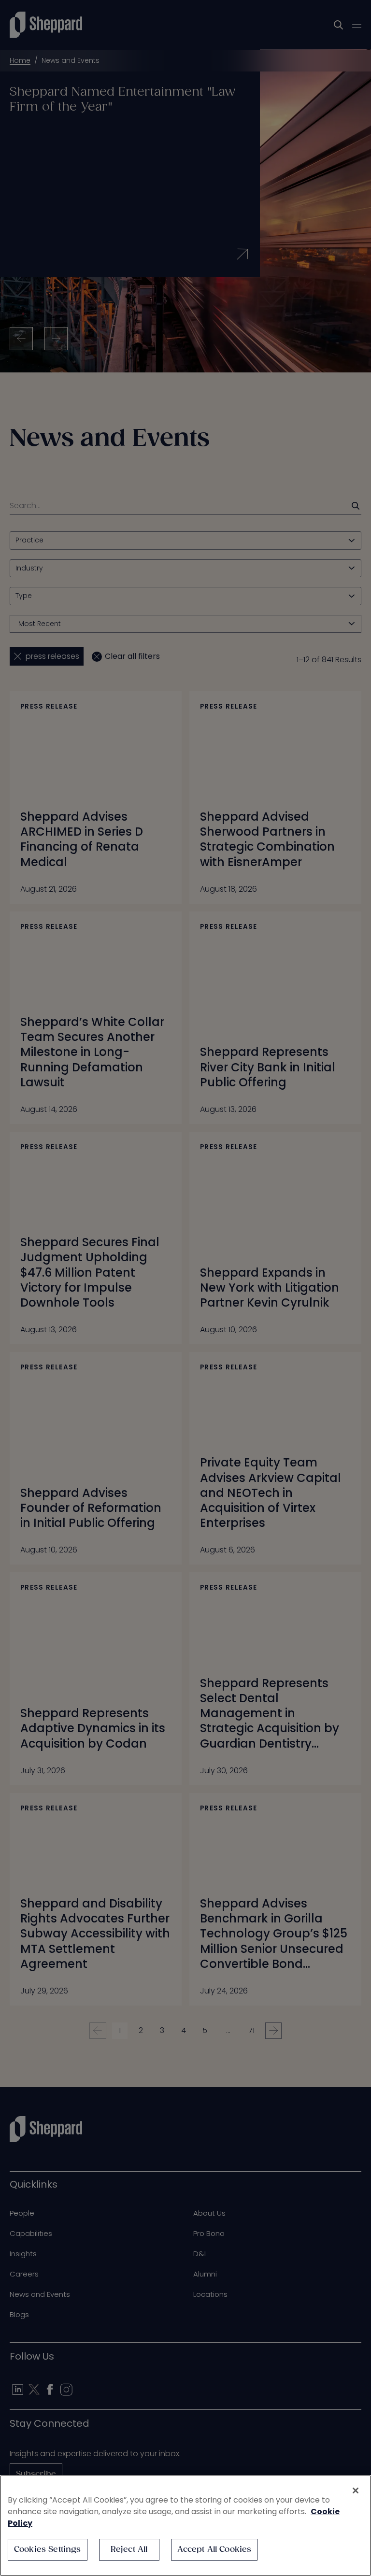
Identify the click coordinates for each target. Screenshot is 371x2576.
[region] (185, 2526)
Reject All (129, 2550)
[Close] (356, 2491)
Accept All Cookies (214, 2550)
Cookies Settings (48, 2550)
